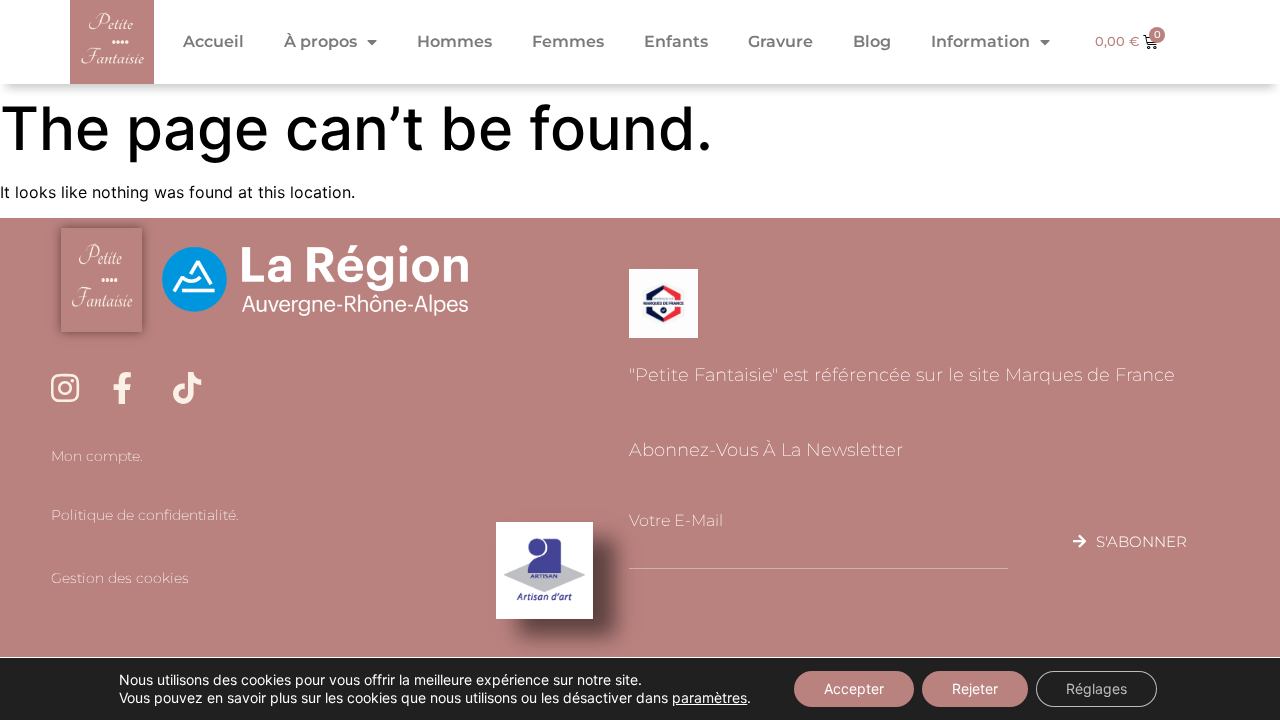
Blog (872, 41)
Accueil (213, 41)
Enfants (676, 41)
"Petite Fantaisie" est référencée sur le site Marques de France (902, 375)
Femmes (568, 41)
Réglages (1096, 688)
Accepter (854, 688)
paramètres (709, 697)
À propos (320, 41)
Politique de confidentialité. (145, 515)
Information (980, 41)
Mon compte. (97, 456)
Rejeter (975, 688)
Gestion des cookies (120, 578)
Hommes (454, 41)
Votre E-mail (676, 521)
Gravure (780, 41)
